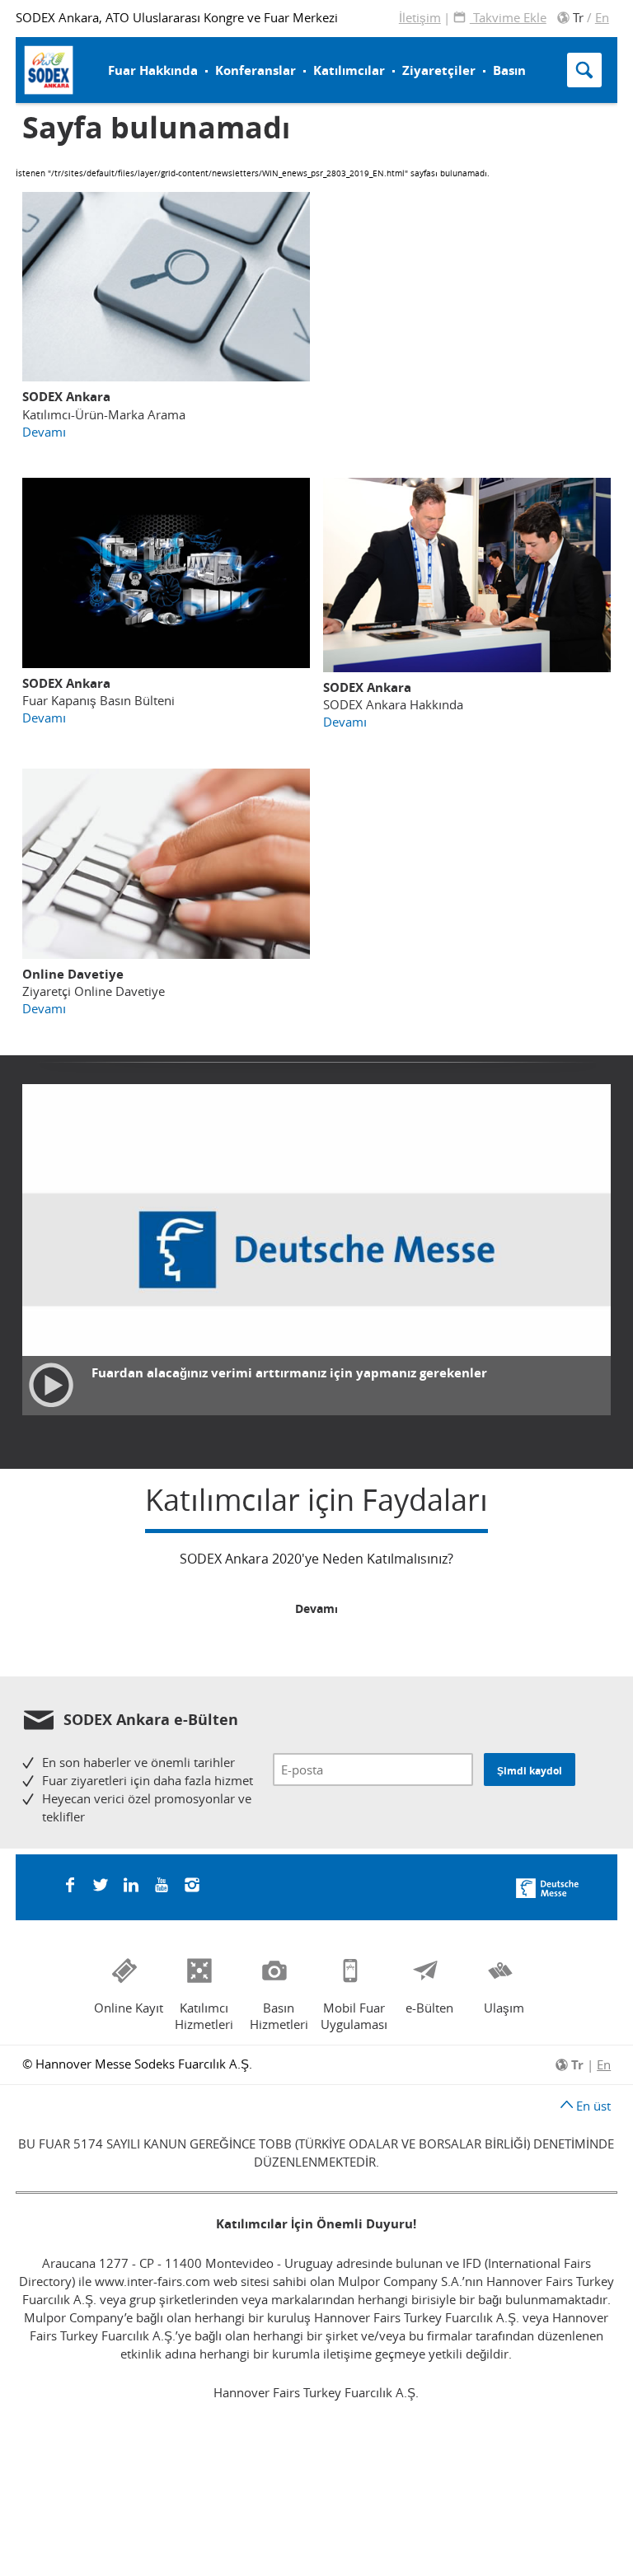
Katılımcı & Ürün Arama (392, 48)
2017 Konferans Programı (239, 54)
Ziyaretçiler (439, 70)
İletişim (420, 17)
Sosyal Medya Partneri (230, 51)
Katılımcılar (349, 70)
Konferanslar (256, 70)
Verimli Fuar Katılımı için (226, 51)
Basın (509, 70)
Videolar (365, 38)
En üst (592, 2106)
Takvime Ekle (508, 17)
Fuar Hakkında (153, 70)
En (602, 17)
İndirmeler (371, 60)
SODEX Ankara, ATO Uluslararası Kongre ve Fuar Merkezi (177, 17)
